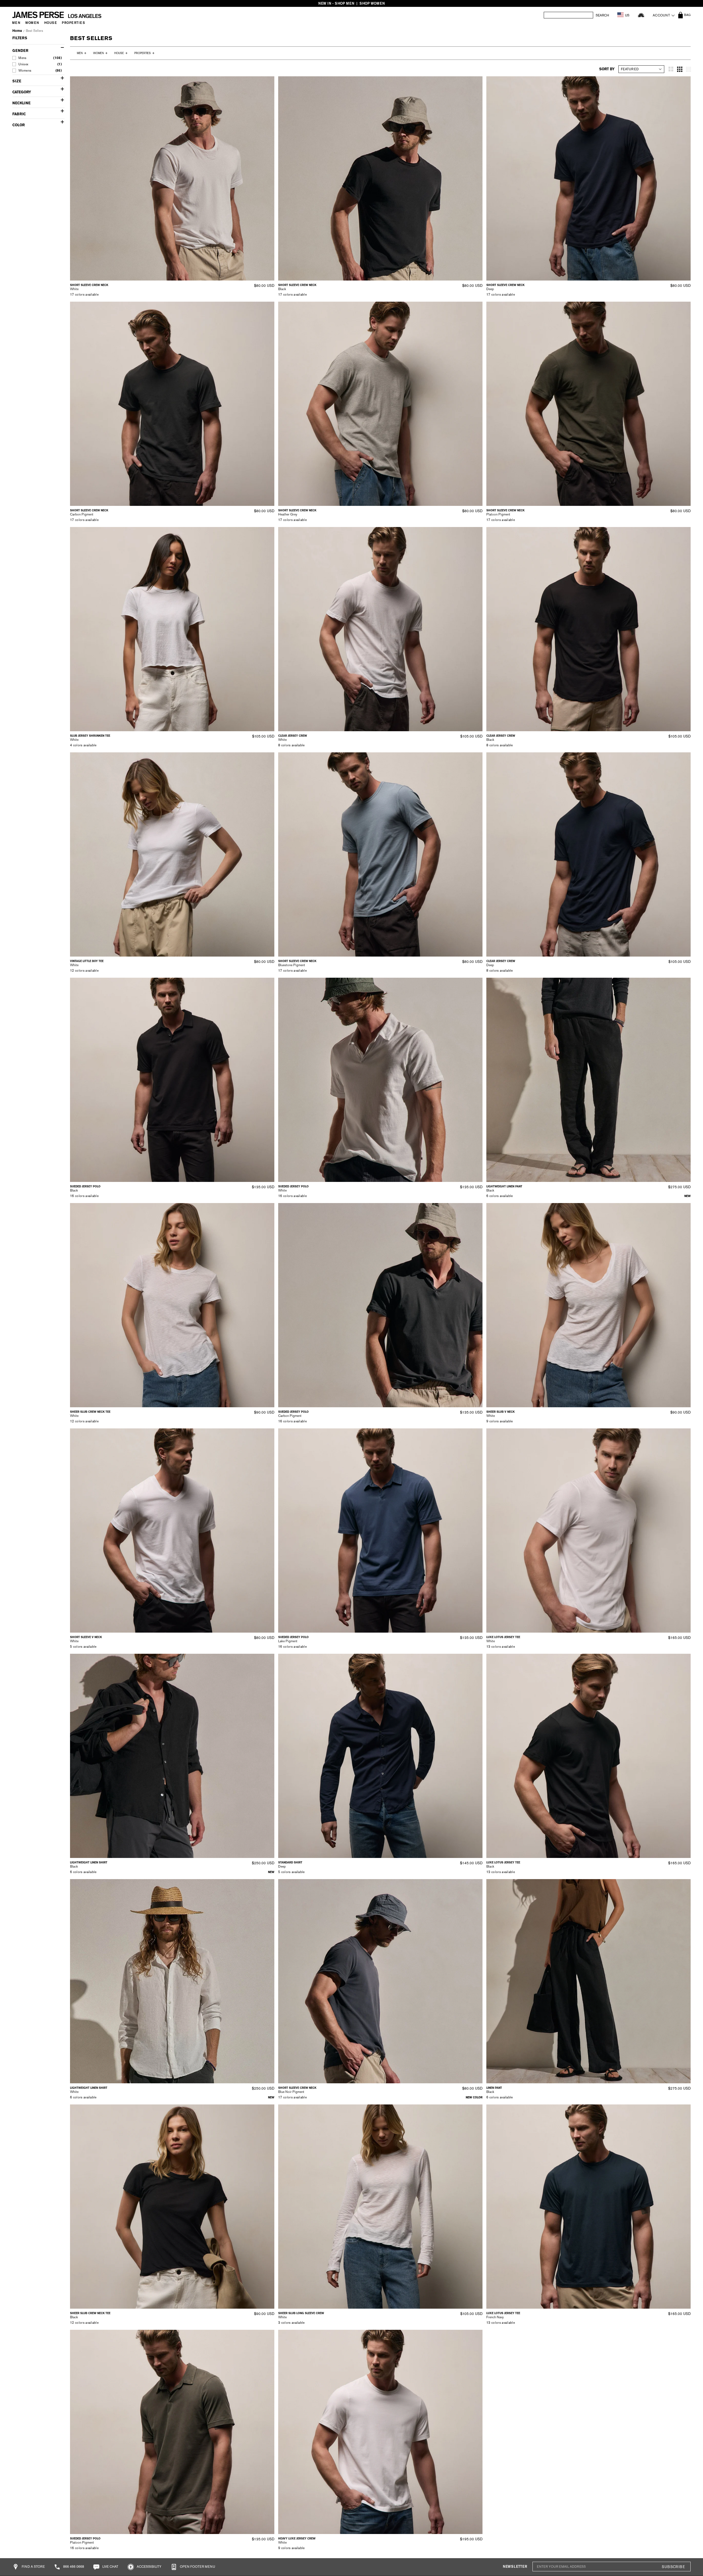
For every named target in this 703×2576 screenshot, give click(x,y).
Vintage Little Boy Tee (87, 961)
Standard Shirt (290, 1862)
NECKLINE (21, 103)
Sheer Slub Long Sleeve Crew (301, 2313)
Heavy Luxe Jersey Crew (297, 2539)
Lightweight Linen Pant (504, 1186)
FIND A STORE (33, 2567)
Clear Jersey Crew (293, 736)
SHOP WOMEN (372, 3)
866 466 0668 (73, 2567)
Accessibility (149, 2567)
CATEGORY (22, 92)
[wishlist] (641, 15)
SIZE (17, 81)
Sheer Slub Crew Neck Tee (90, 1412)
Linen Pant (494, 2088)
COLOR (19, 125)
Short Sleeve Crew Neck (89, 285)
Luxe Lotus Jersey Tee (503, 1637)
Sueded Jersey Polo (85, 1186)
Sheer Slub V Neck (500, 1412)
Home (17, 31)
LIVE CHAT (110, 2567)
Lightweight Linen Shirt (89, 1862)
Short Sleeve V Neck (86, 1637)
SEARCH (602, 15)
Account (661, 15)
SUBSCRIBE (673, 2567)
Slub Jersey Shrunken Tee (90, 736)
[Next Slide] (268, 178)
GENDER (20, 51)
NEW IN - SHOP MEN (336, 3)
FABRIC (19, 114)
